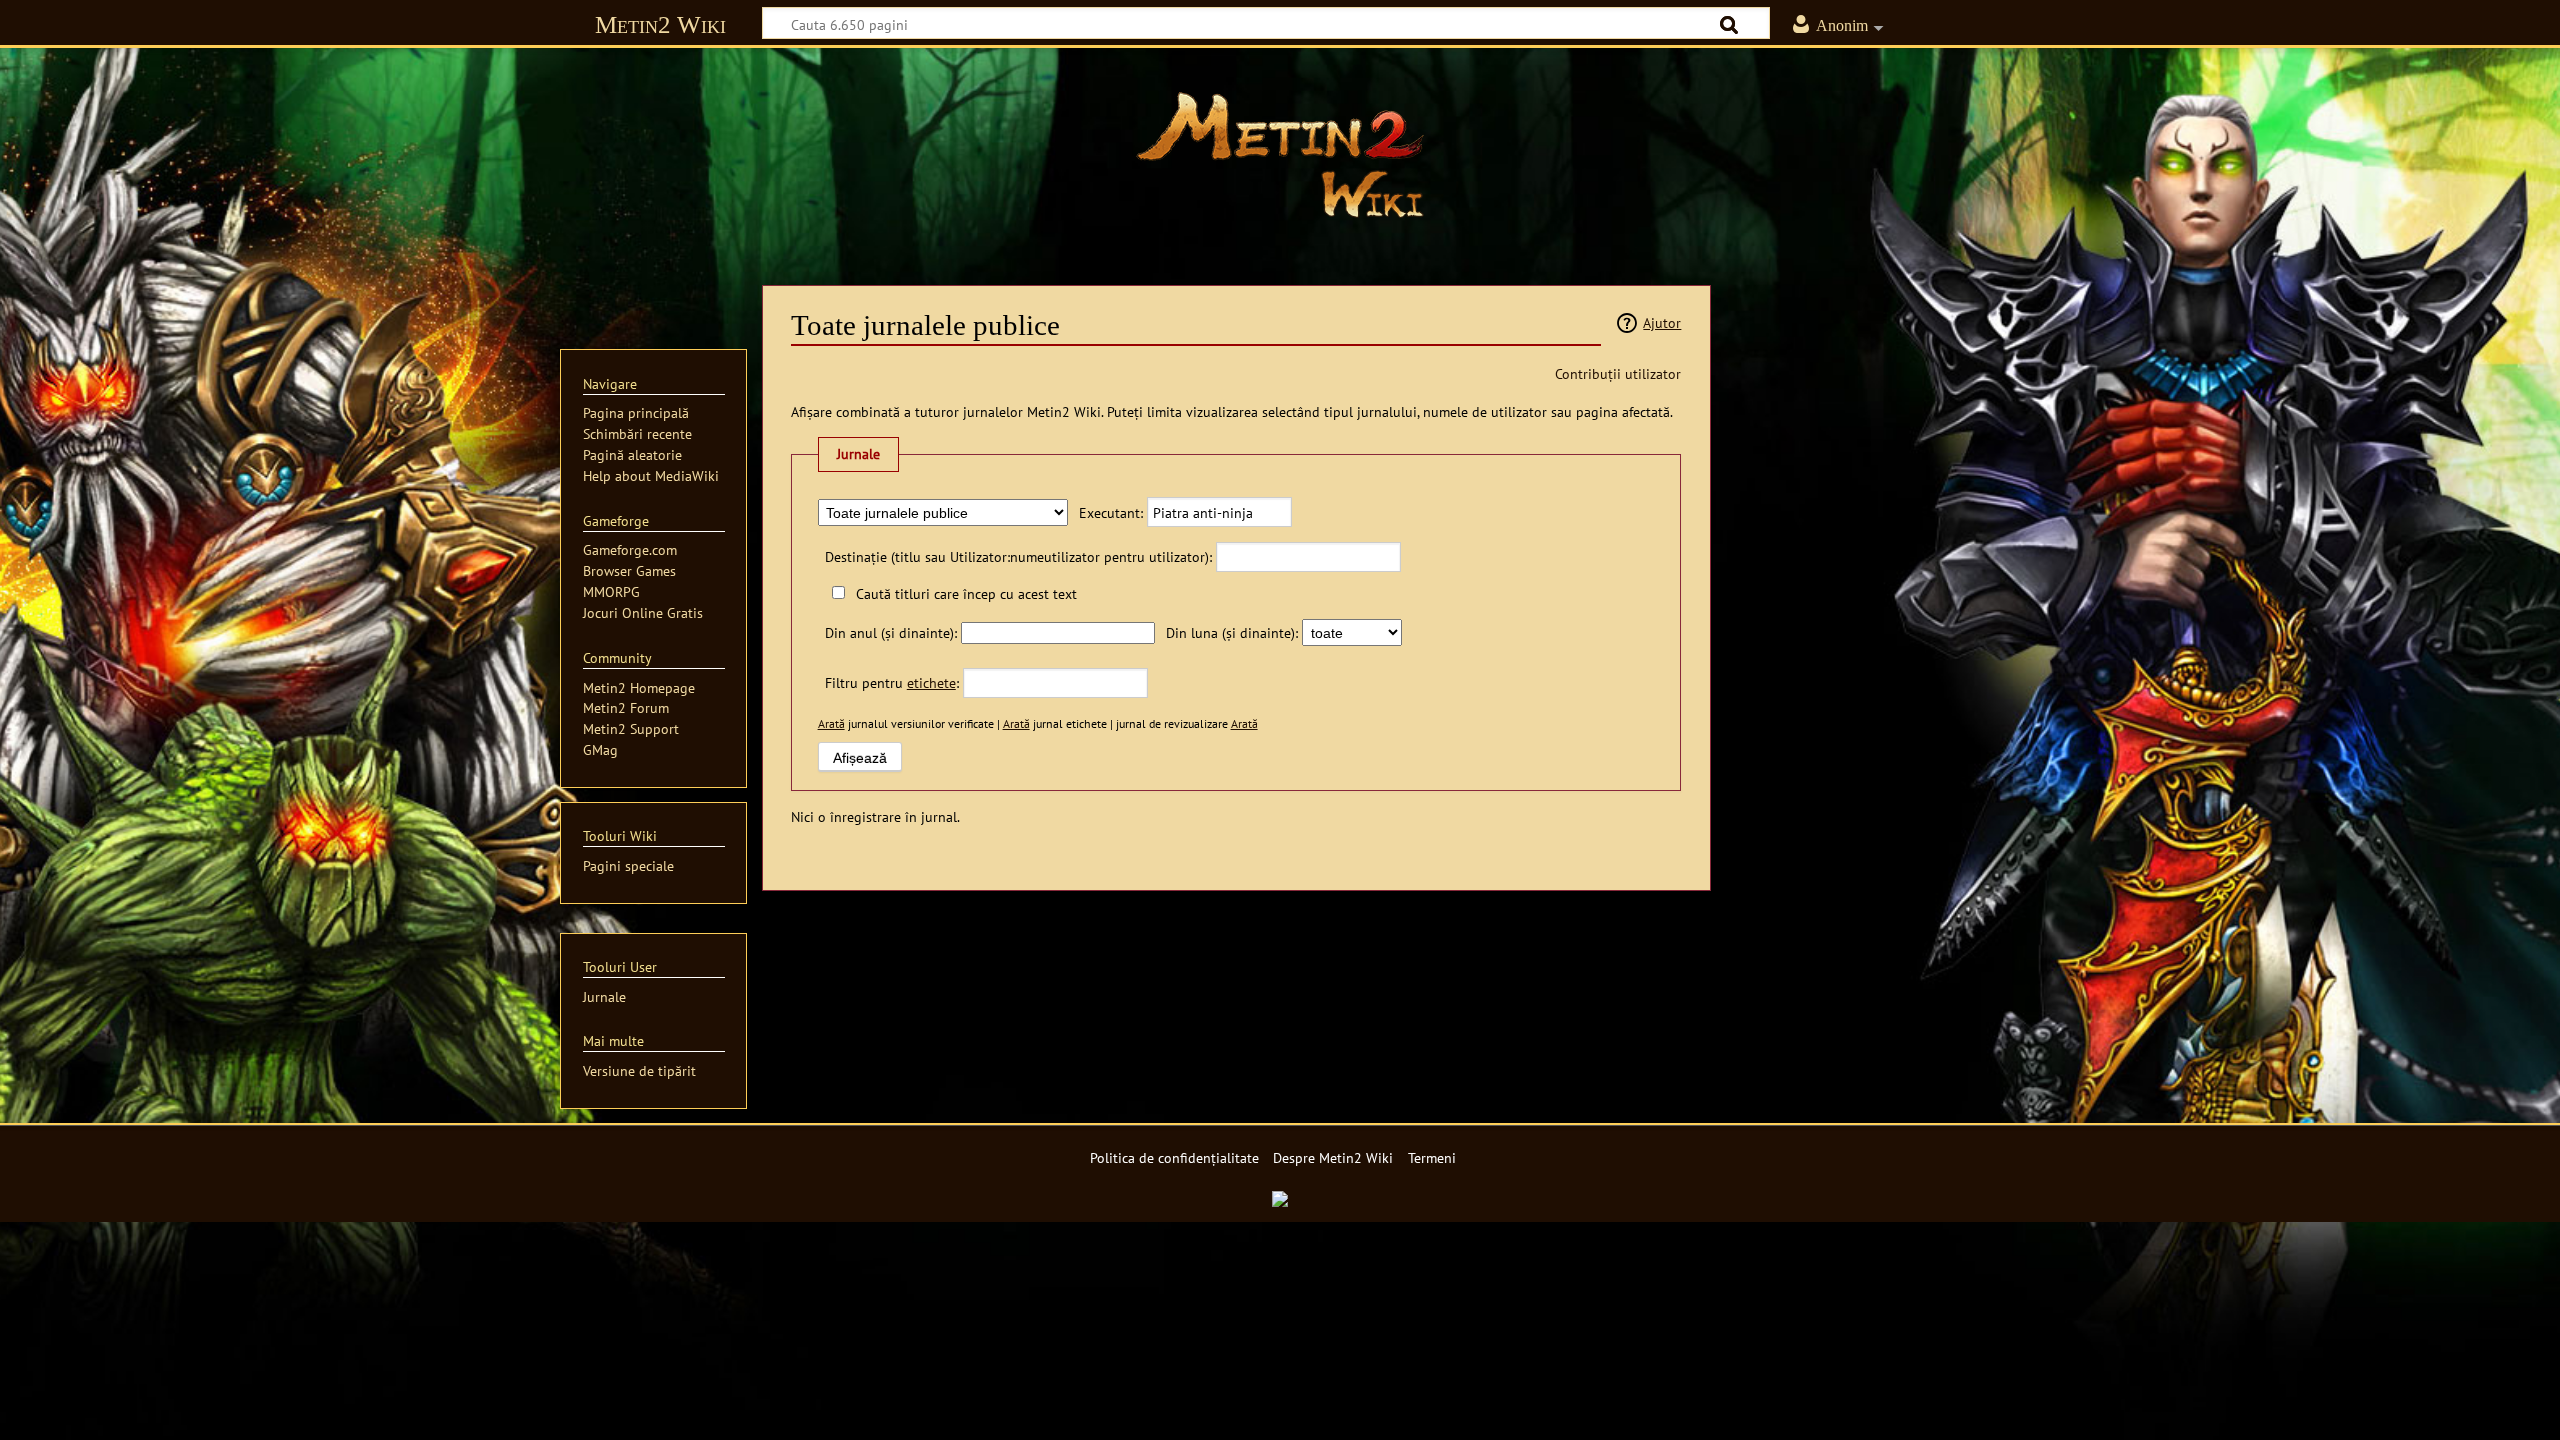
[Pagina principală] (1280, 155)
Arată (831, 723)
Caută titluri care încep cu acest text (966, 593)
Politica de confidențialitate (1174, 1157)
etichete (931, 682)
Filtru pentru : (892, 682)
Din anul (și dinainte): (891, 632)
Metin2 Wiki (660, 24)
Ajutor (1662, 322)
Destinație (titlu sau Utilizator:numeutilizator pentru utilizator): (1018, 556)
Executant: (1111, 512)
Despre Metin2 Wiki (1333, 1157)
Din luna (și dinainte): (1232, 632)
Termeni (1432, 1157)
